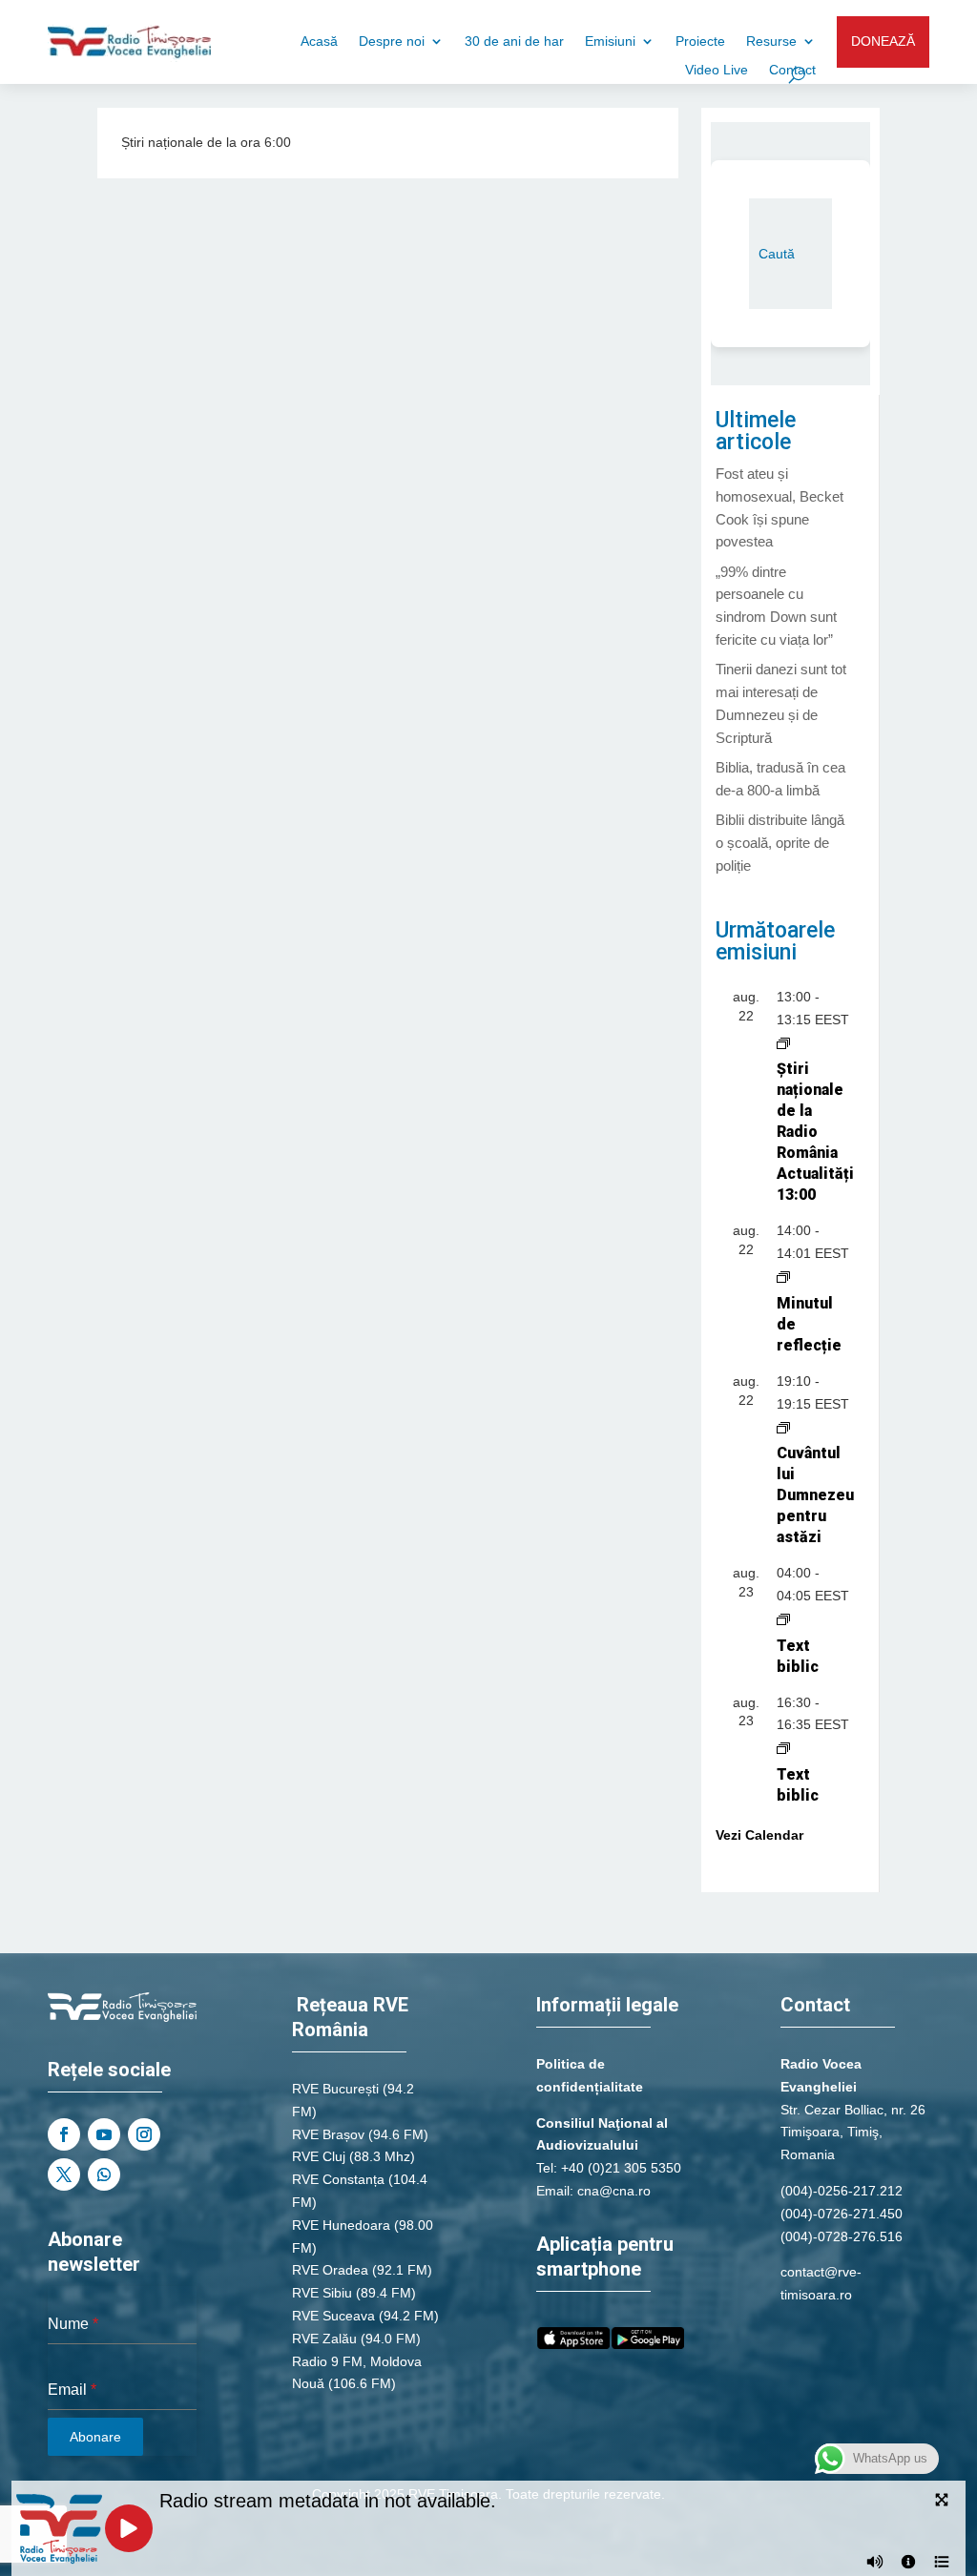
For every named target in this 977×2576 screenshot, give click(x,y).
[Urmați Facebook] (64, 2134)
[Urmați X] (64, 2174)
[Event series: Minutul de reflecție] (783, 1276)
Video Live (717, 70)
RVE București (335, 2089)
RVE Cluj (319, 2156)
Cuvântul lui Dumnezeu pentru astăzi (815, 1495)
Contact (792, 70)
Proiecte (700, 41)
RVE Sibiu (322, 2293)
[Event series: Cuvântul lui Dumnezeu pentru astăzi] (783, 1426)
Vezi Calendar (759, 1835)
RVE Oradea (330, 2270)
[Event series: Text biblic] (783, 1618)
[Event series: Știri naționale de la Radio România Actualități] (783, 1042)
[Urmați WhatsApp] (104, 2174)
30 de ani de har (514, 41)
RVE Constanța (338, 2179)
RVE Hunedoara (341, 2225)
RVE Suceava (333, 2316)
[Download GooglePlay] (648, 2344)
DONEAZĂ (883, 41)
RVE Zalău (324, 2339)
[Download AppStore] (573, 2344)
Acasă (319, 41)
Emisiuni (610, 41)
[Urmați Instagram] (144, 2134)
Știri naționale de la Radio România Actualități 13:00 (815, 1132)
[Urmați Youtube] (104, 2134)
